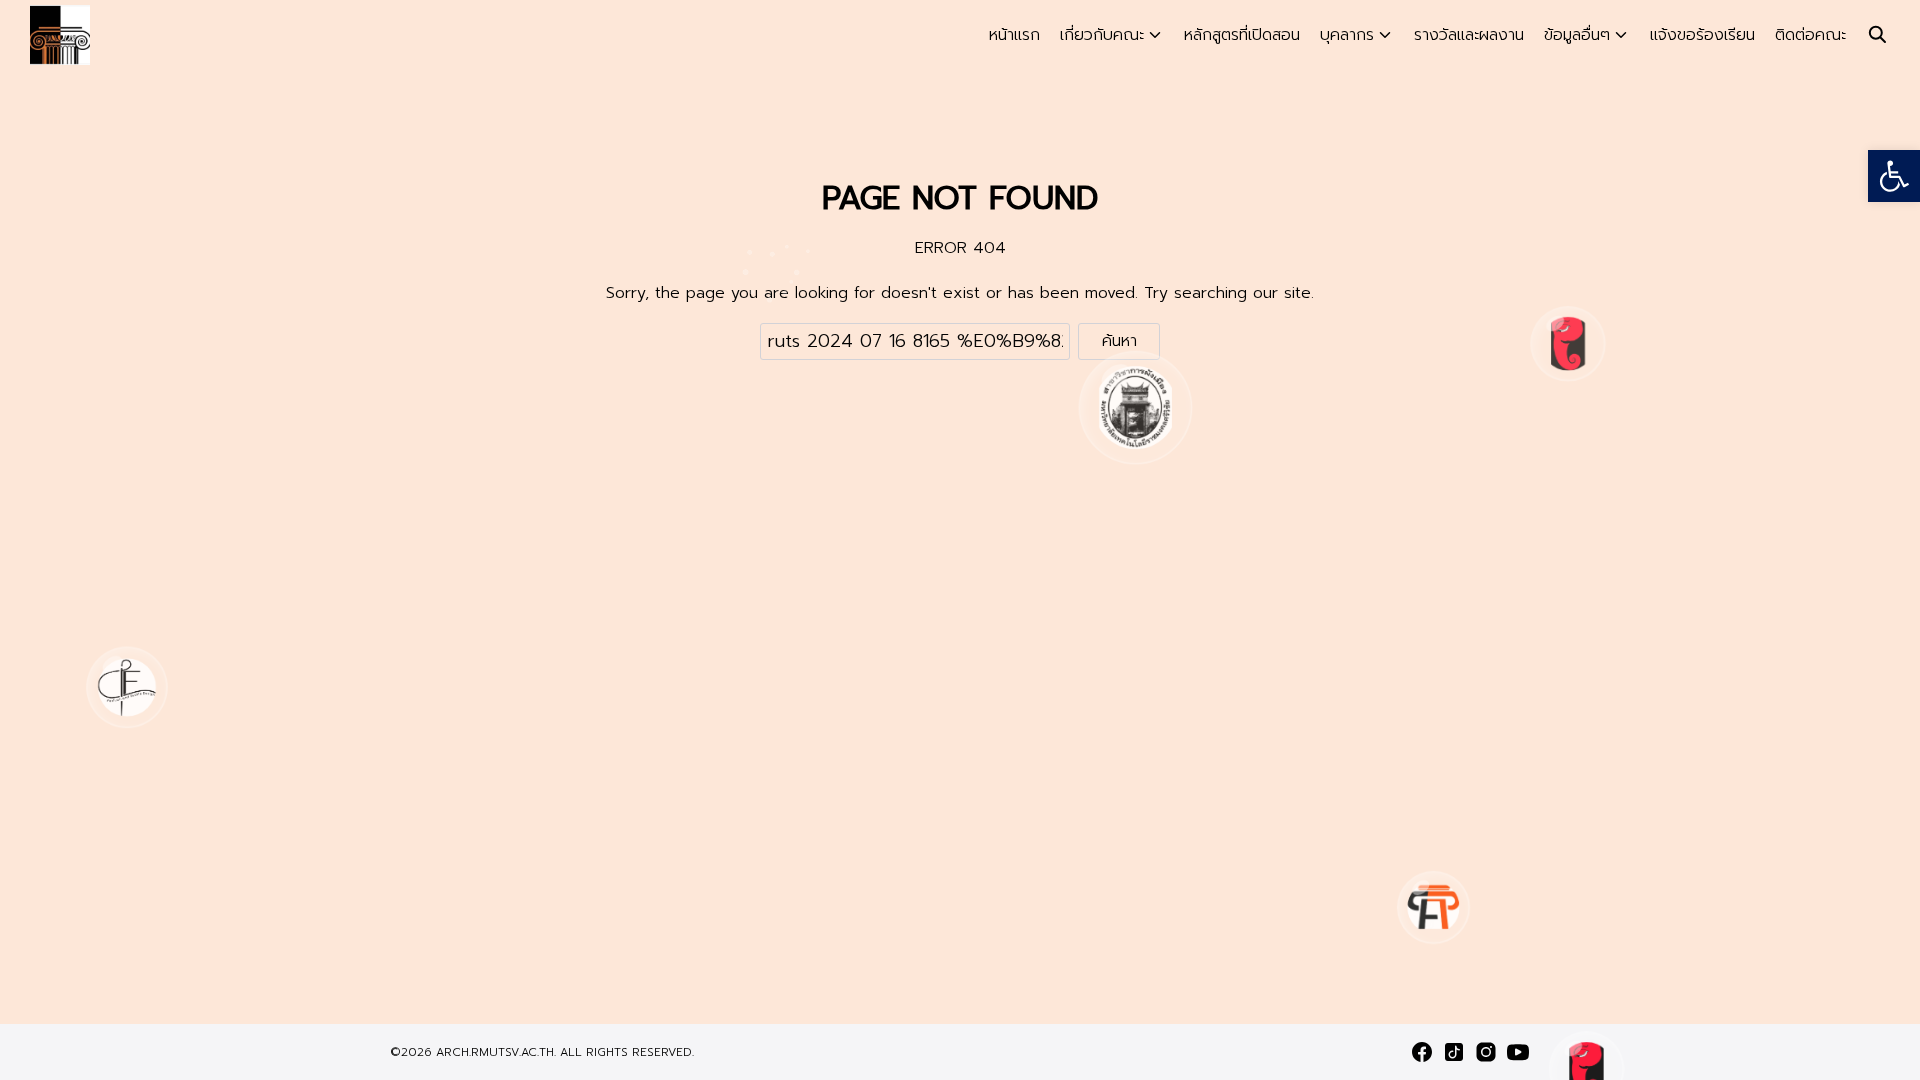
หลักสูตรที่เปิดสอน (1242, 35)
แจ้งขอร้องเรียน (1702, 35)
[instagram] (1486, 1052)
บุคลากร (1347, 35)
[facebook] (1422, 1052)
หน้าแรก (1014, 35)
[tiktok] (1454, 1052)
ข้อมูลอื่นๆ (1577, 35)
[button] (1894, 176)
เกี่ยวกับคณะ (1102, 35)
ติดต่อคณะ (1810, 35)
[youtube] (1518, 1052)
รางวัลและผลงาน (1469, 35)
